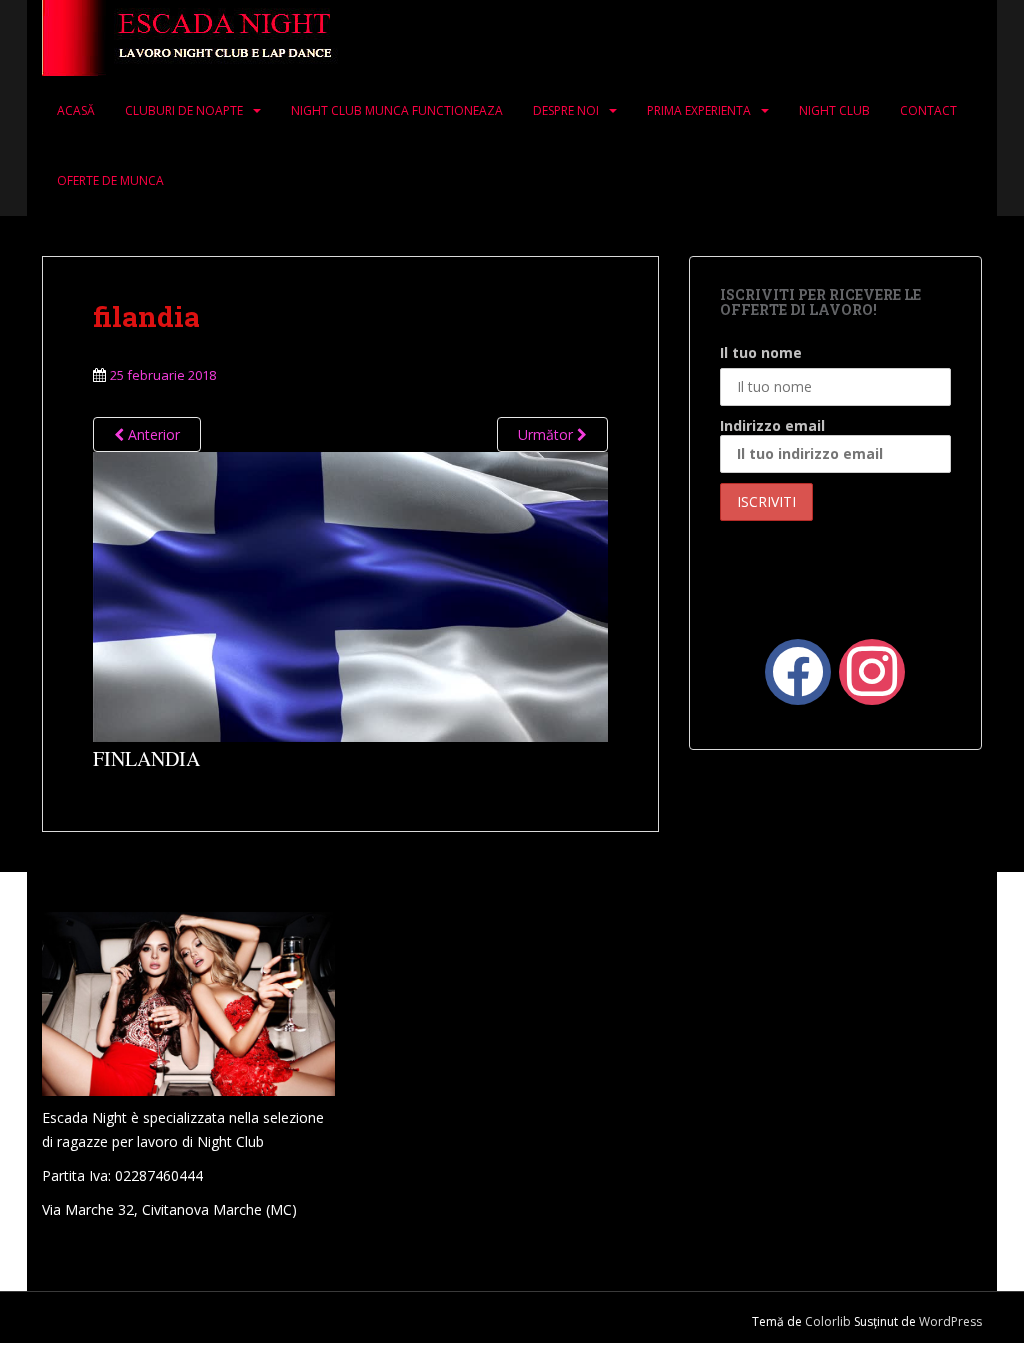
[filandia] (350, 594)
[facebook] (798, 669)
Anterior (152, 434)
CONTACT (928, 110)
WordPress (950, 1321)
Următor (547, 434)
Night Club (834, 110)
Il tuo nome (761, 352)
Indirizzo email (772, 425)
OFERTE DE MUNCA (110, 180)
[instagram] (872, 669)
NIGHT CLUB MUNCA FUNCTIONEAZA (397, 110)
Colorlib (828, 1321)
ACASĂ (76, 110)
